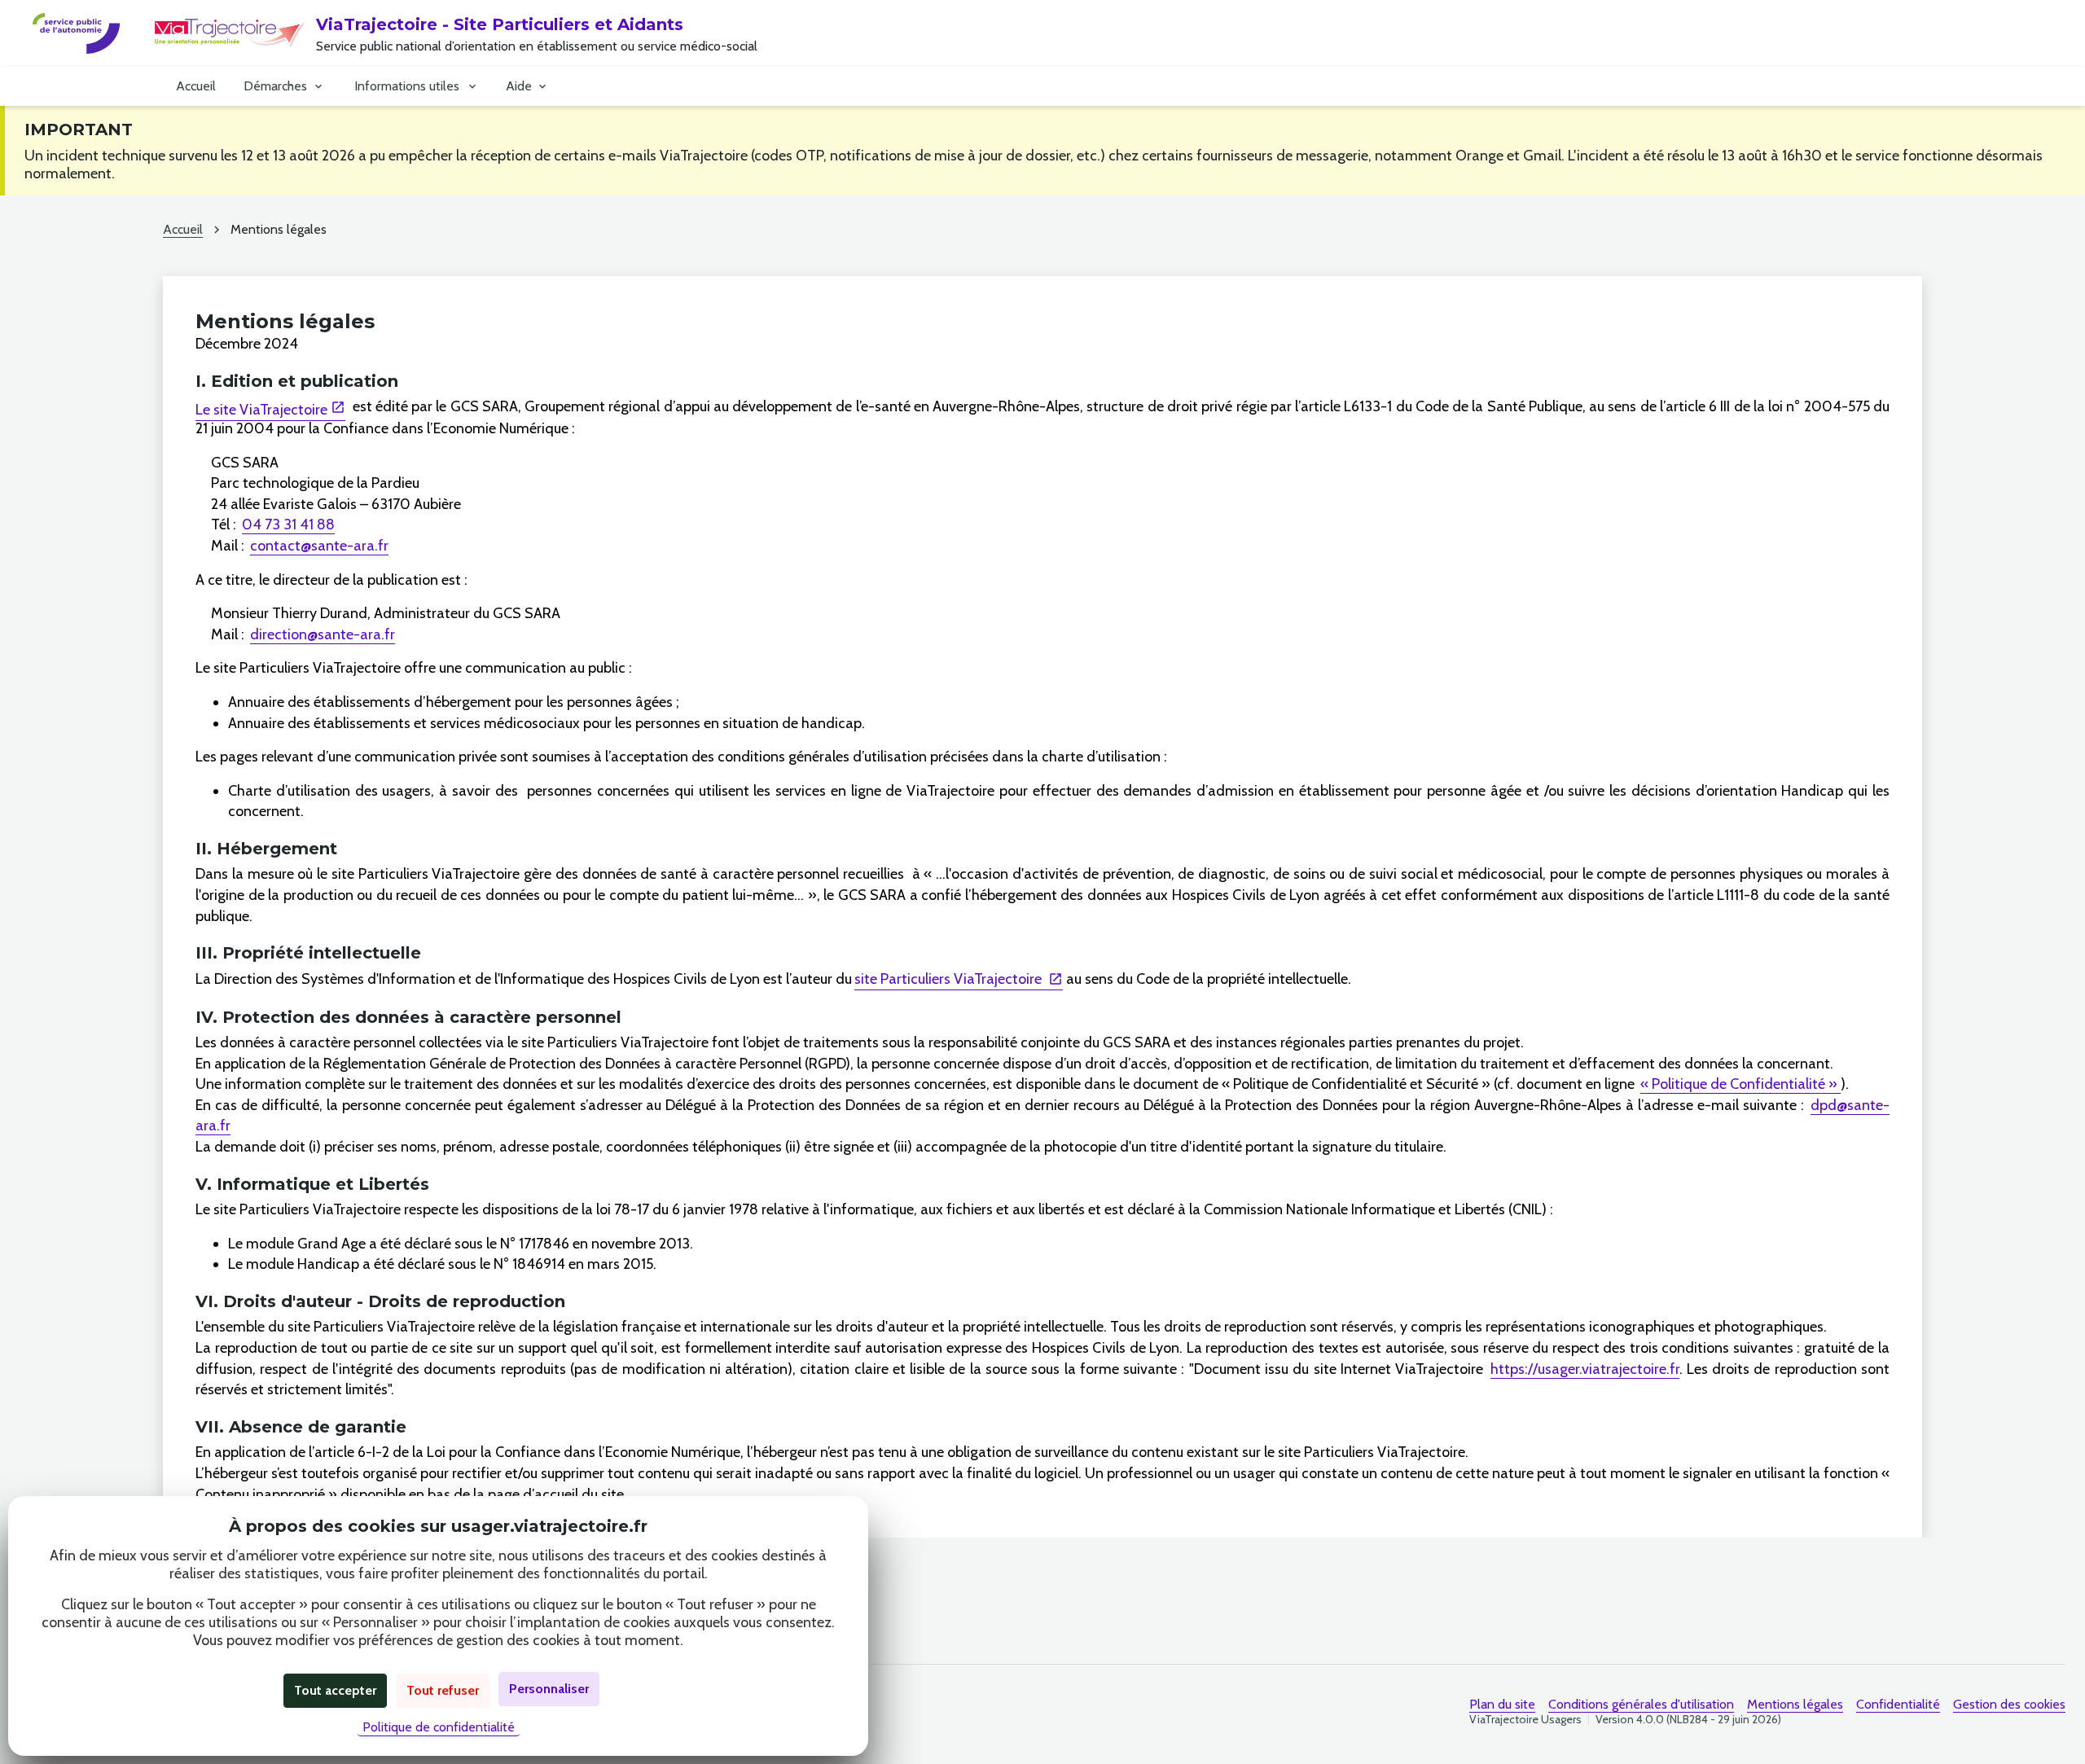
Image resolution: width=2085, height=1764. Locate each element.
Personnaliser (549, 1689)
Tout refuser (443, 1690)
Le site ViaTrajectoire (261, 410)
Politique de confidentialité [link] (439, 1727)
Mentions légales (1795, 1704)
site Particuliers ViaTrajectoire (950, 979)
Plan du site (1502, 1704)
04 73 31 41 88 (288, 524)
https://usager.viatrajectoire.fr (1585, 1369)
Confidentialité (1898, 1704)
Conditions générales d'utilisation (1641, 1704)
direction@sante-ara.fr (323, 634)
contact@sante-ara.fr (319, 546)
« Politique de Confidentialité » (1740, 1084)
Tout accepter (335, 1690)
